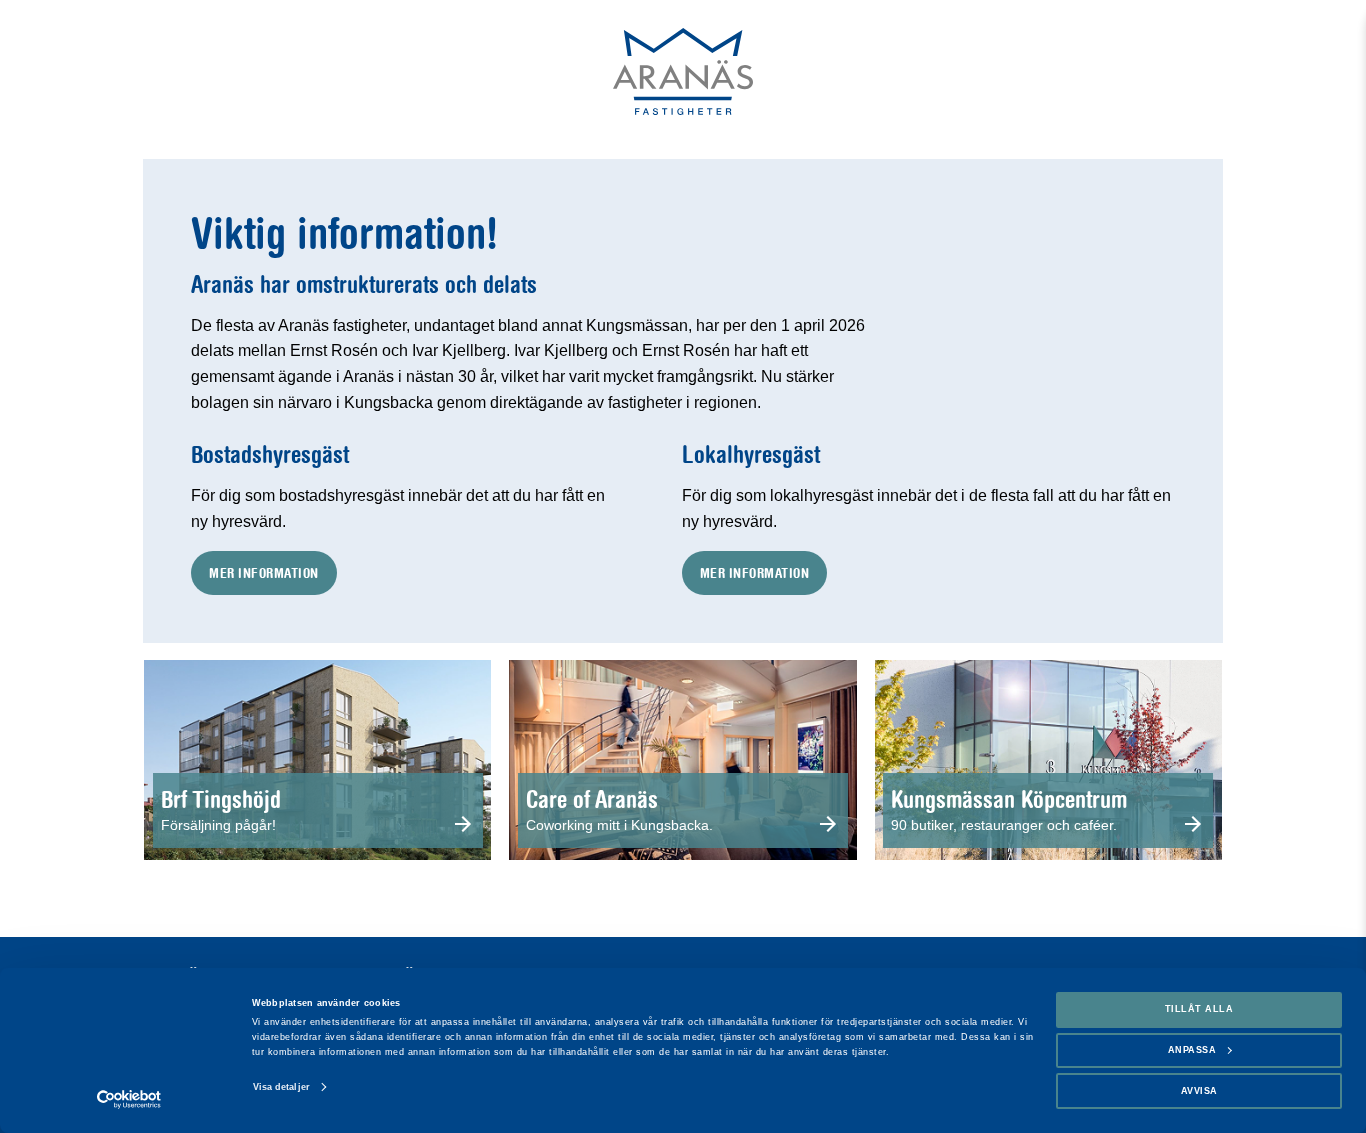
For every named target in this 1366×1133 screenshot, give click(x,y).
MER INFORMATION (264, 572)
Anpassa (1192, 1050)
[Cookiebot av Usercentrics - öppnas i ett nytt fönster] (129, 1099)
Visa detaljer (281, 1087)
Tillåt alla (1199, 1009)
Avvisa (1199, 1091)
